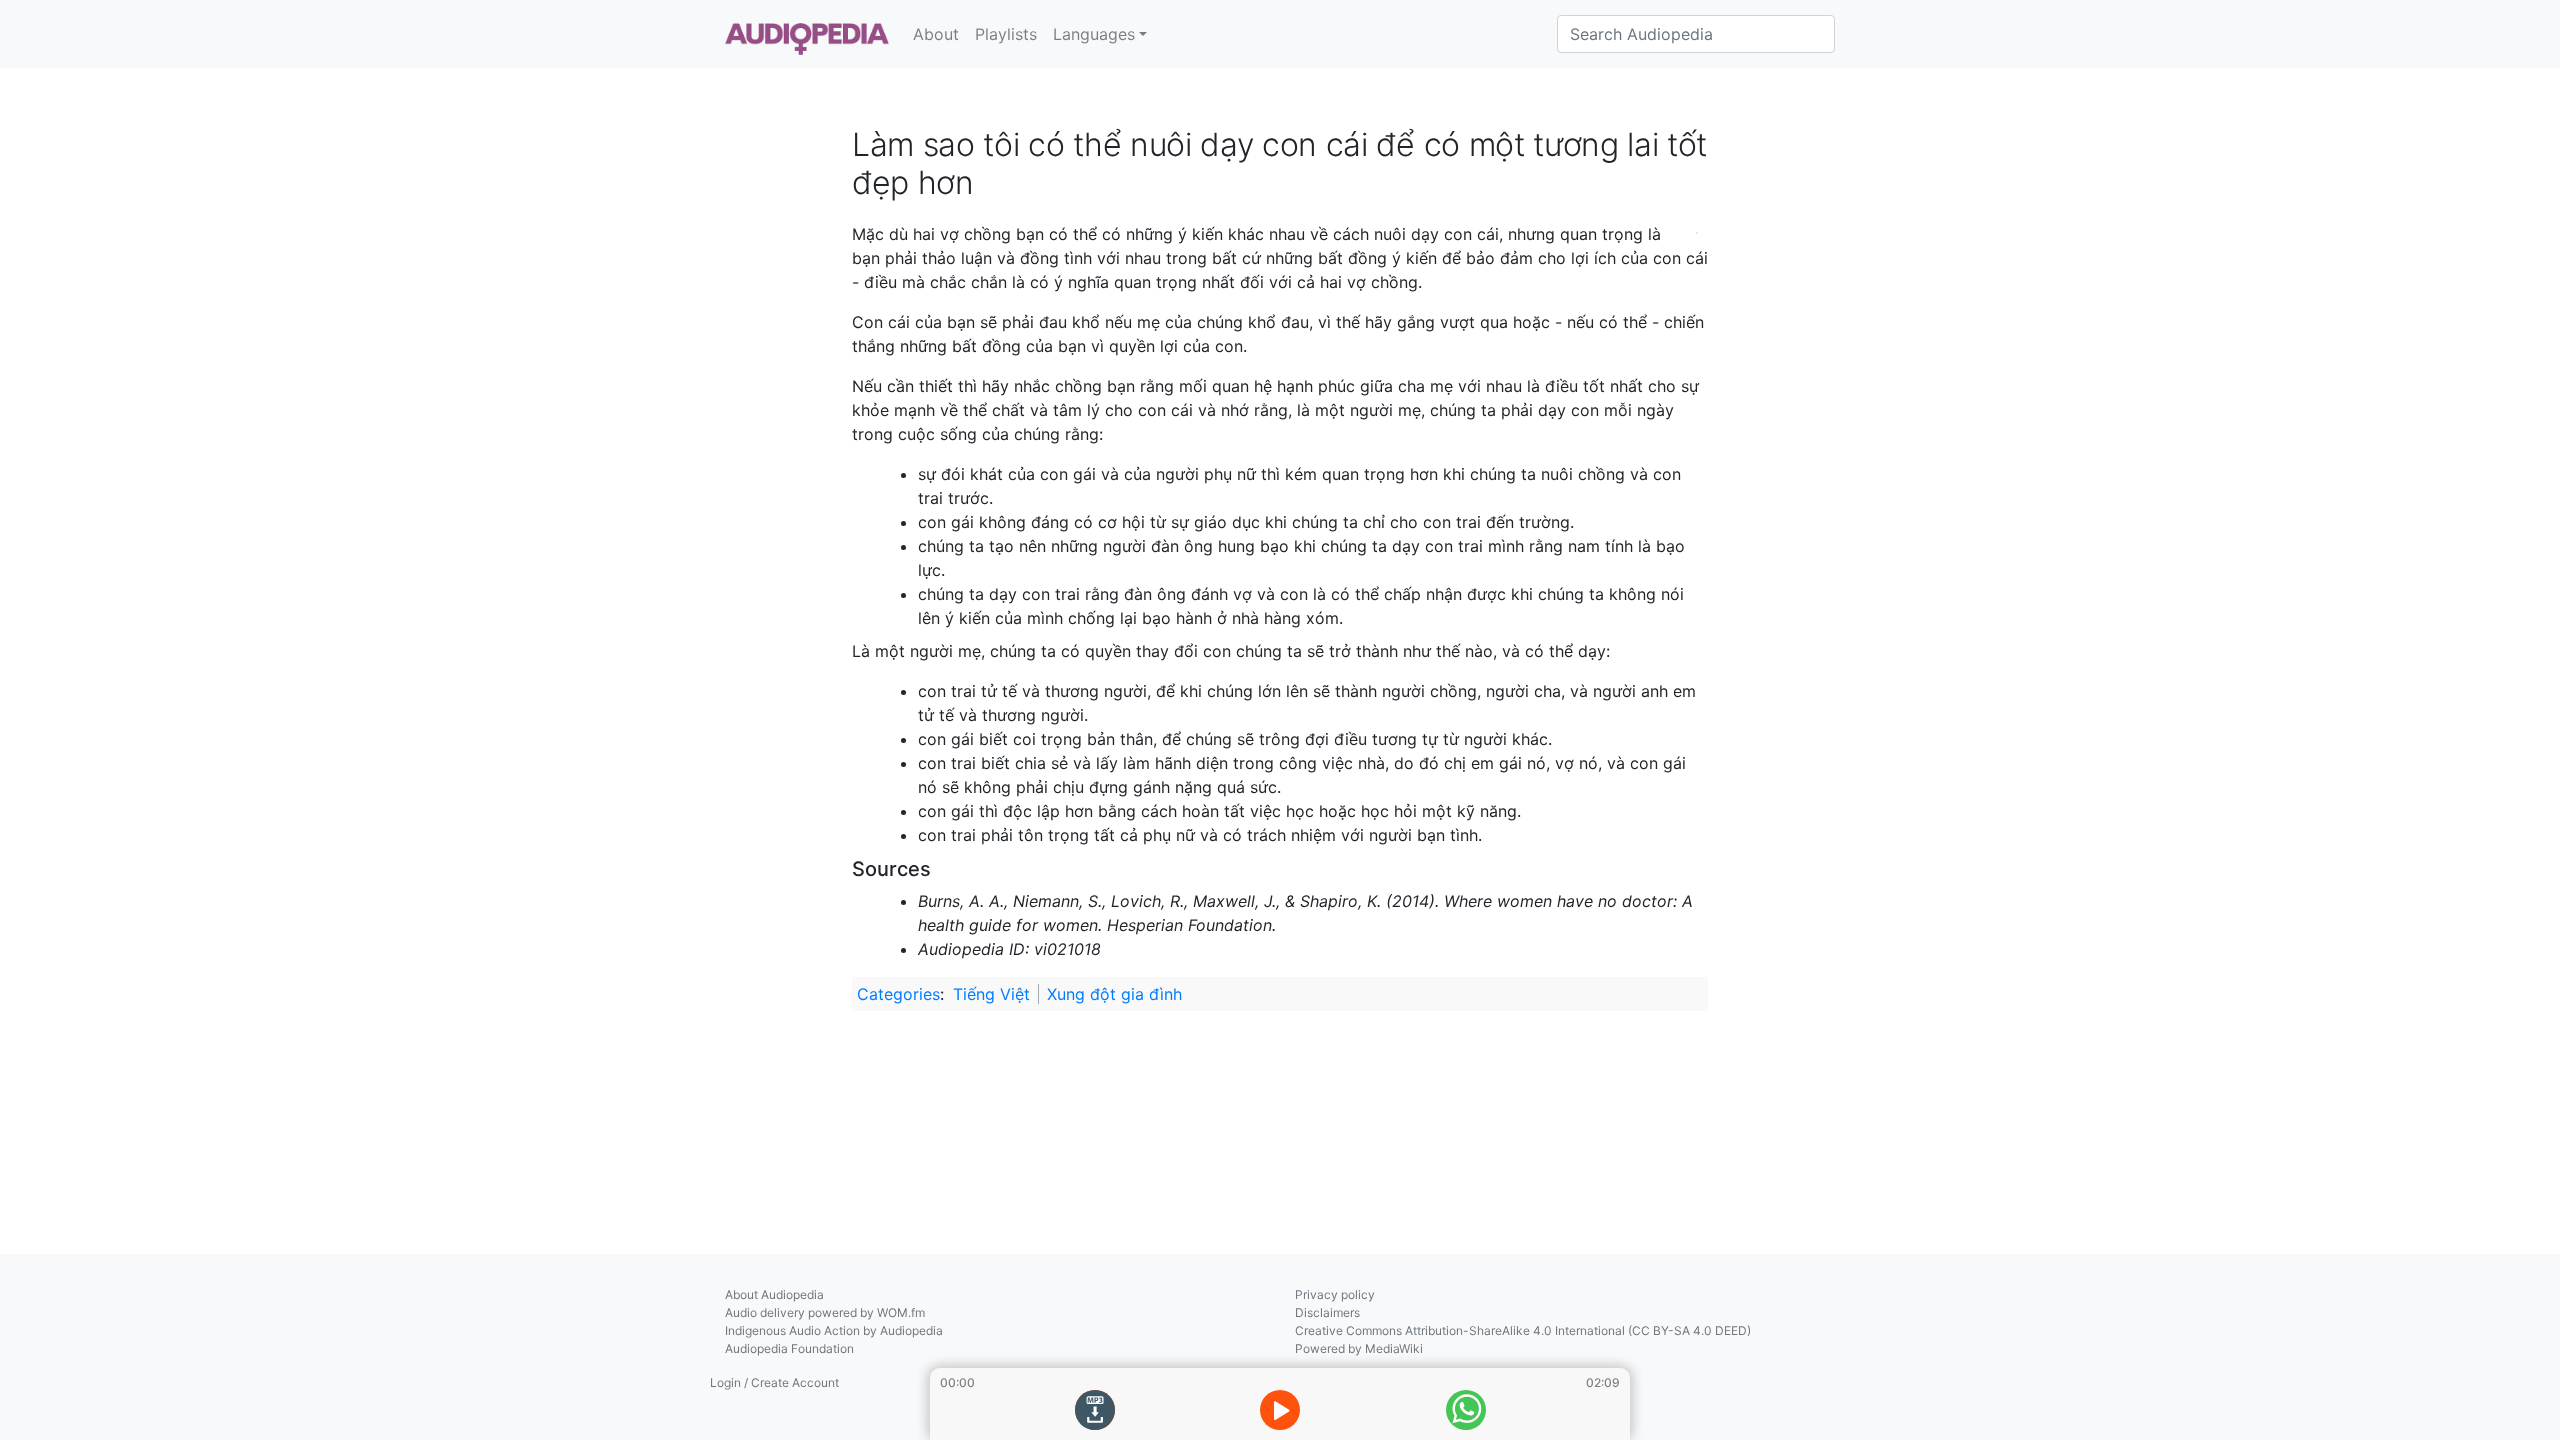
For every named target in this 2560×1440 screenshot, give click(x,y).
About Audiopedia (774, 1294)
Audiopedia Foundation (789, 1348)
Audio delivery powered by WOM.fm (825, 1312)
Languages (1094, 34)
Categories (898, 994)
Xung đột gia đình (1114, 994)
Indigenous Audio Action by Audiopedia (834, 1330)
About (936, 34)
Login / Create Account (774, 1382)
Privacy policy (1335, 1294)
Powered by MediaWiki (1359, 1348)
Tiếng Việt (991, 994)
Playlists (1006, 34)
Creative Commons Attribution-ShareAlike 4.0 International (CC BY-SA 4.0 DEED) (1523, 1330)
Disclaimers (1327, 1312)
